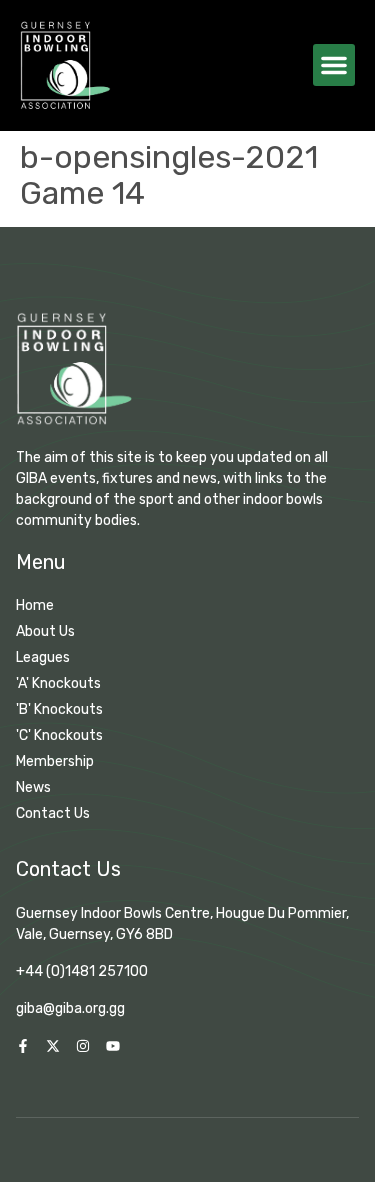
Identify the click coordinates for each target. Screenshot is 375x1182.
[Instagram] (83, 1046)
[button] (334, 65)
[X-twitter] (53, 1046)
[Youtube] (113, 1046)
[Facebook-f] (23, 1046)
